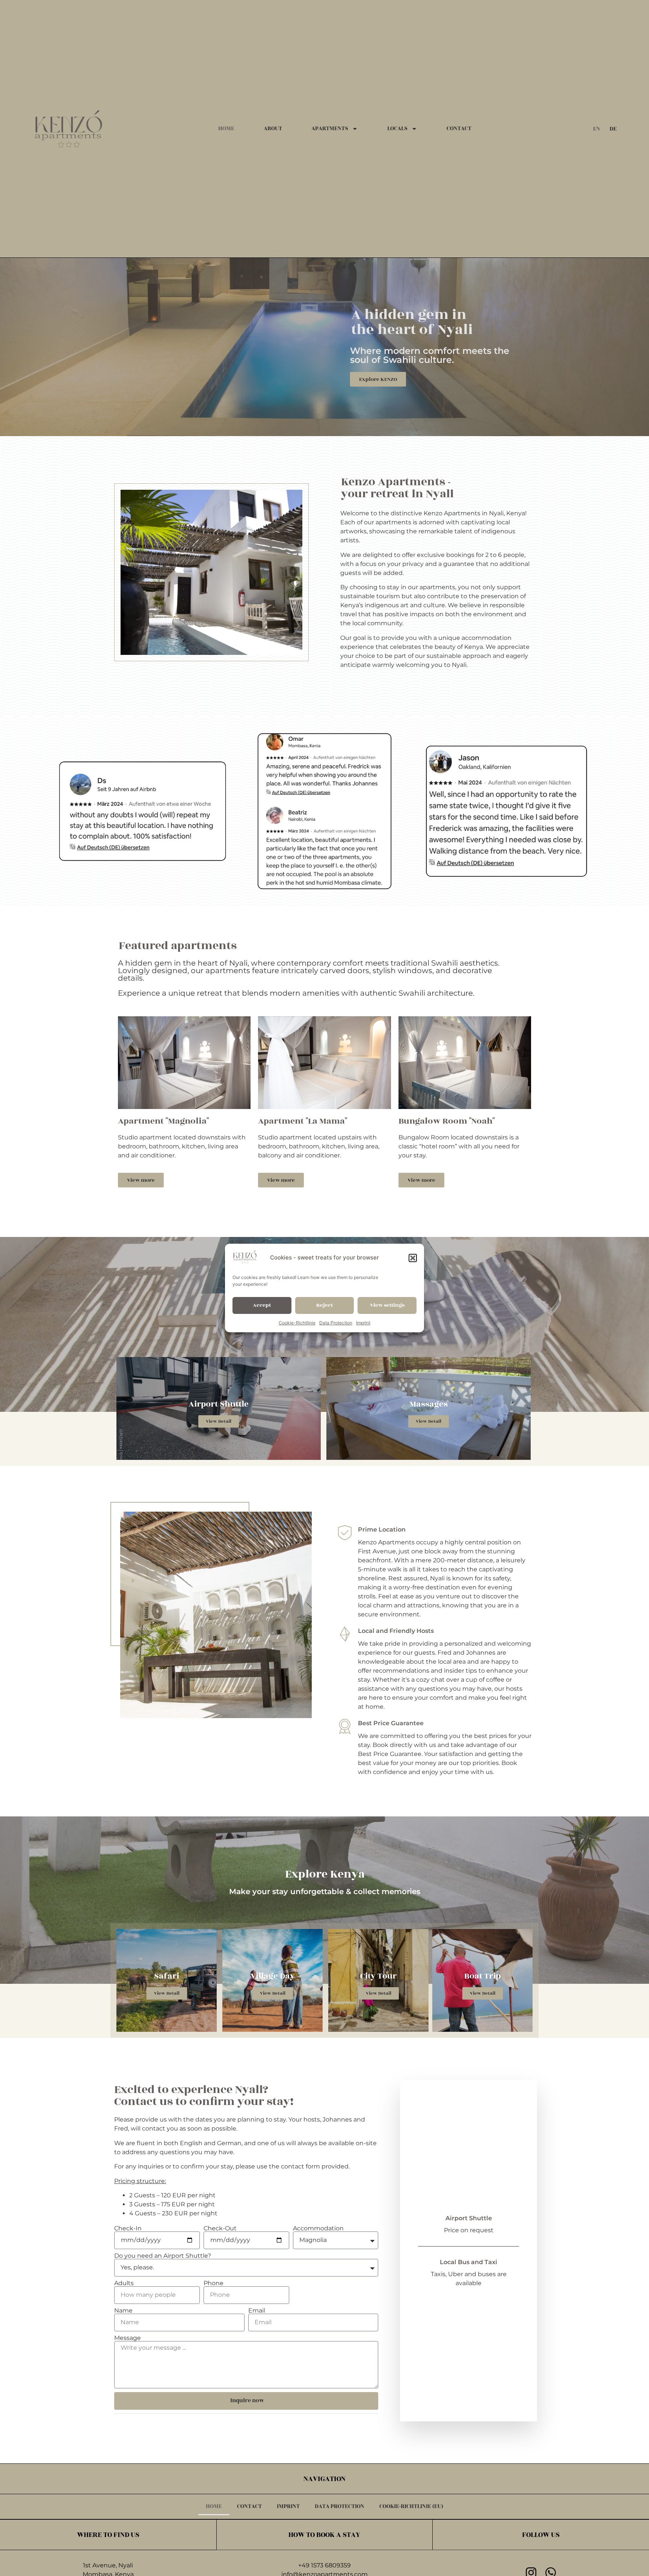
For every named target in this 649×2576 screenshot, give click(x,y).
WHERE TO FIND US (108, 2535)
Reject (324, 1305)
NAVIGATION (324, 2479)
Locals (397, 129)
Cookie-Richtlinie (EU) (411, 2506)
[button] (413, 1258)
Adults (124, 2283)
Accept (262, 1305)
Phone (214, 2283)
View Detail (219, 1421)
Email (257, 2311)
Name (123, 2311)
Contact (459, 129)
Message (128, 2338)
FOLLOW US (541, 2535)
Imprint (363, 1323)
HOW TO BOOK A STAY (324, 2535)
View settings (387, 1305)
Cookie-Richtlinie (297, 1323)
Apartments (330, 129)
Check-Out (220, 2228)
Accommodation (318, 2228)
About (273, 129)
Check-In (128, 2228)
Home (226, 129)
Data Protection (336, 1323)
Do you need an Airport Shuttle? (163, 2256)
